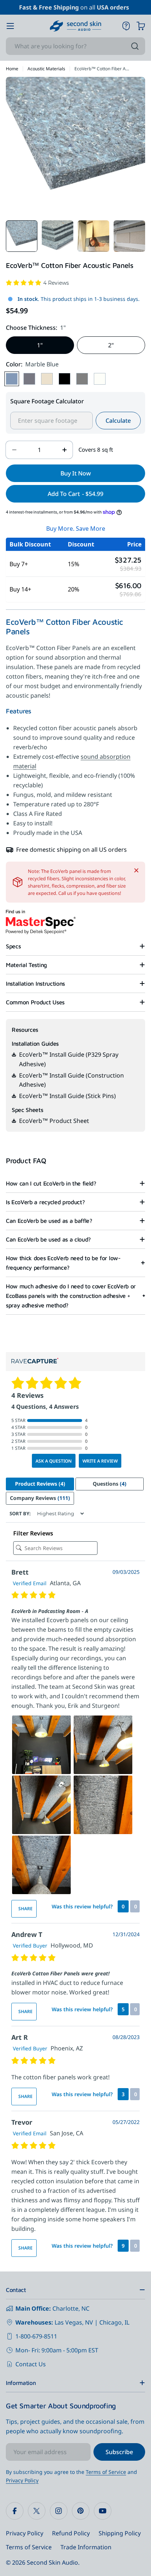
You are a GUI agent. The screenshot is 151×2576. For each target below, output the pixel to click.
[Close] (136, 870)
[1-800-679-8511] (126, 26)
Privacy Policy (22, 2480)
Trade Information (86, 2547)
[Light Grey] (82, 379)
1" (40, 345)
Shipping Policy (120, 2533)
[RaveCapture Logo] (35, 1361)
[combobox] (75, 46)
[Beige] (47, 379)
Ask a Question (54, 1461)
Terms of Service (106, 2472)
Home (12, 69)
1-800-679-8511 (36, 2336)
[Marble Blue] (12, 379)
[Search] (135, 46)
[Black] (65, 379)
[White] (100, 379)
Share (25, 1909)
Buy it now (76, 473)
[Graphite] (29, 379)
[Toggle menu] (10, 26)
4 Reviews (56, 283)
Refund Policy (71, 2533)
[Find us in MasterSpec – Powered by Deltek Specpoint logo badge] (41, 922)
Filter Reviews (33, 1533)
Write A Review (100, 1461)
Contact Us (31, 2364)
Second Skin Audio (52, 2562)
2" (111, 345)
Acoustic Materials (46, 69)
